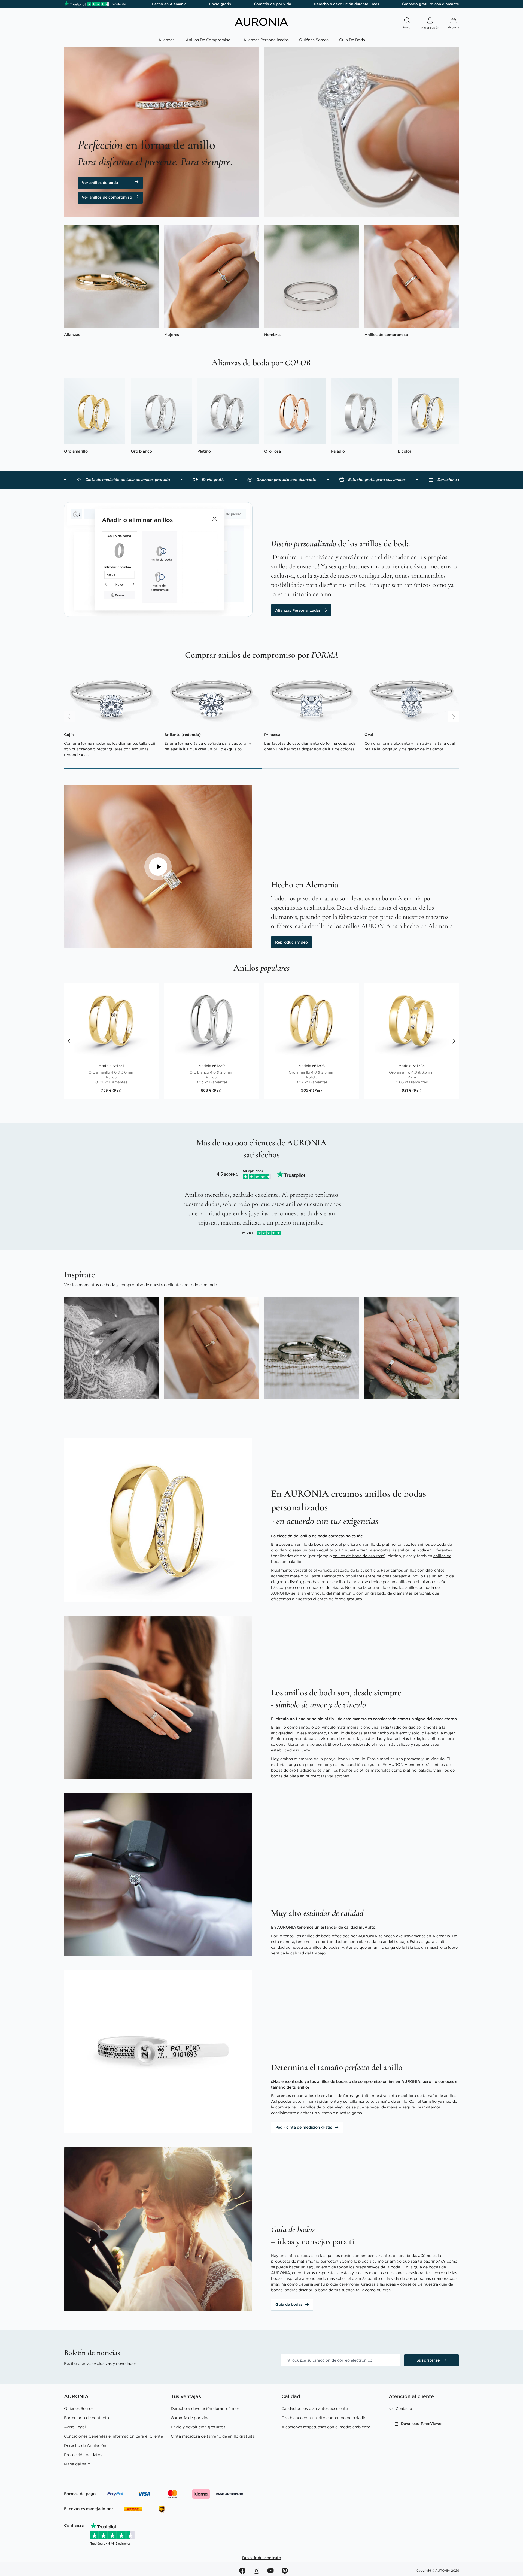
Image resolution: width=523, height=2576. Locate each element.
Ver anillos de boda (100, 183)
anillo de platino (380, 1544)
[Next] (454, 717)
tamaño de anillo (391, 2101)
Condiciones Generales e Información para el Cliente (113, 2436)
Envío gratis (220, 4)
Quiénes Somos (79, 2408)
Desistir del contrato (262, 2558)
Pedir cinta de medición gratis (304, 2127)
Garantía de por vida (273, 4)
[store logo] (261, 25)
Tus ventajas (186, 2396)
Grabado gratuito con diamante (431, 4)
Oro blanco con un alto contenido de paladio (324, 2418)
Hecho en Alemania (169, 4)
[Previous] (69, 717)
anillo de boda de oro (317, 1544)
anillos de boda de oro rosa (358, 1556)
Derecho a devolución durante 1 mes (346, 4)
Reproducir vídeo (291, 942)
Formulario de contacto (86, 2418)
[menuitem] (167, 40)
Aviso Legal (75, 2427)
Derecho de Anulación (85, 2445)
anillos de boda (420, 1587)
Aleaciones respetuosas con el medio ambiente (326, 2427)
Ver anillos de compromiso (107, 197)
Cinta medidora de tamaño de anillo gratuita (213, 2436)
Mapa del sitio (77, 2464)
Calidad (291, 2396)
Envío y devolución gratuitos (198, 2427)
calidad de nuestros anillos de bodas (305, 1947)
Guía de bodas (289, 2304)
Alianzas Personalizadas (298, 610)
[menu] (261, 41)
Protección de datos (83, 2455)
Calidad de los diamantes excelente (315, 2408)
